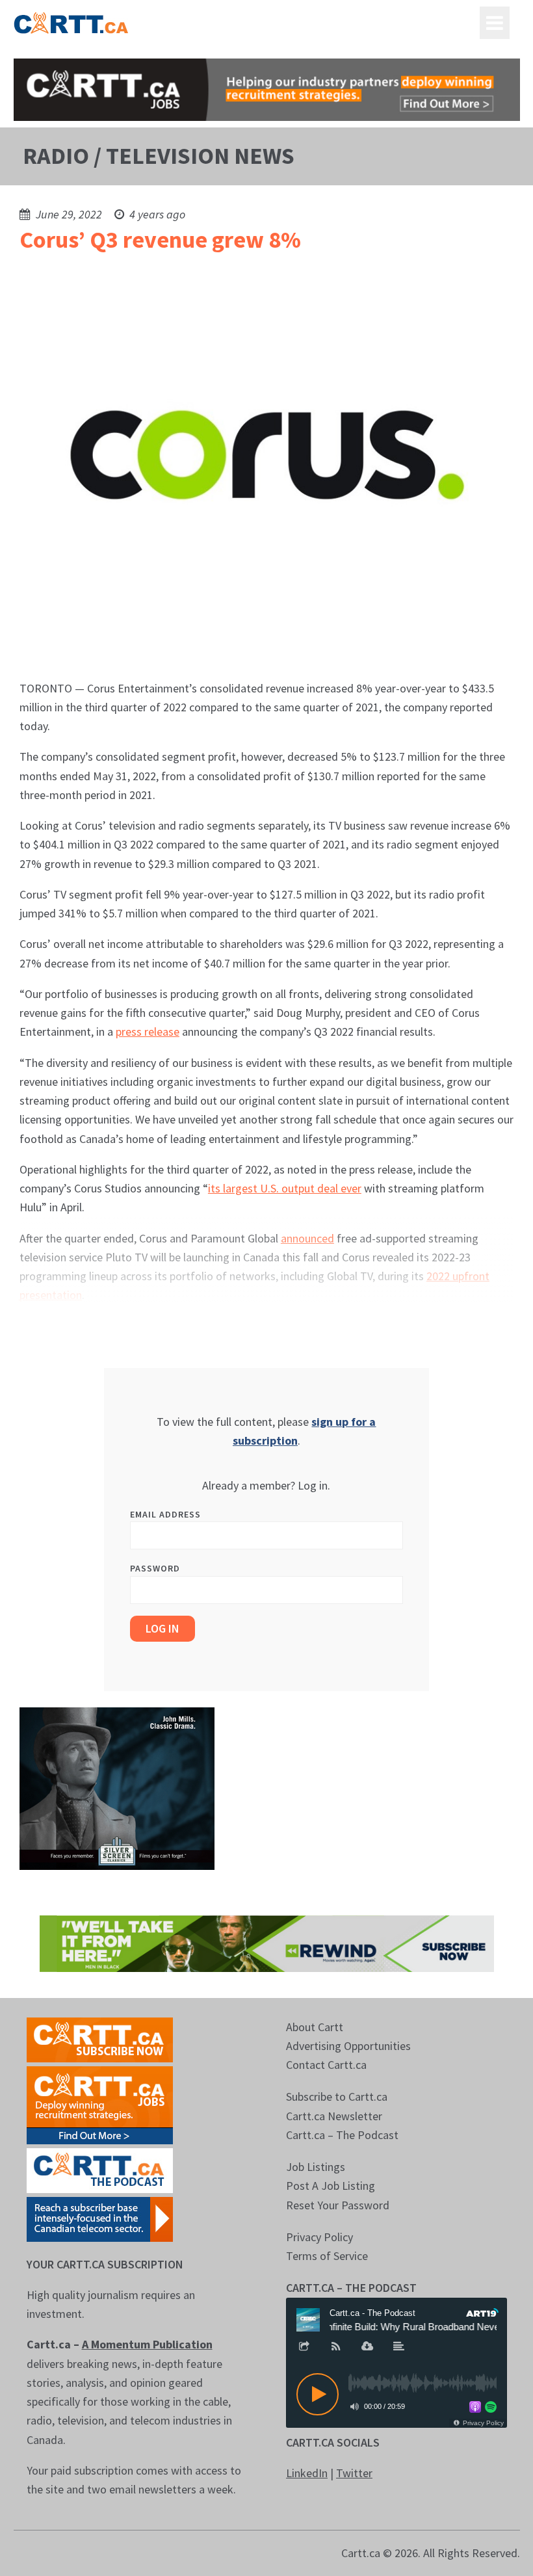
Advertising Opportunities (348, 2046)
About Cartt (315, 2027)
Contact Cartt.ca (326, 2065)
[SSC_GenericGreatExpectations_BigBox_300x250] (117, 1788)
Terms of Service (327, 2256)
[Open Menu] (495, 23)
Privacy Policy (319, 2237)
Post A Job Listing (331, 2186)
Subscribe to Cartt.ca (337, 2096)
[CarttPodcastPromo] (100, 2169)
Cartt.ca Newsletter (334, 2116)
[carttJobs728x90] (267, 90)
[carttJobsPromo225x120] (100, 2104)
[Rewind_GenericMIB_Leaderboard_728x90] (267, 1942)
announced (307, 1238)
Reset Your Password (338, 2205)
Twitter (354, 2473)
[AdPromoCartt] (100, 2218)
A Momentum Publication (147, 2344)
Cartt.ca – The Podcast (342, 2135)
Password (155, 1568)
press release (148, 1032)
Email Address (165, 1514)
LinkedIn (307, 2473)
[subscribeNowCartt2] (100, 2039)
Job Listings (316, 2167)
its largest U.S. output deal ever (285, 1188)
